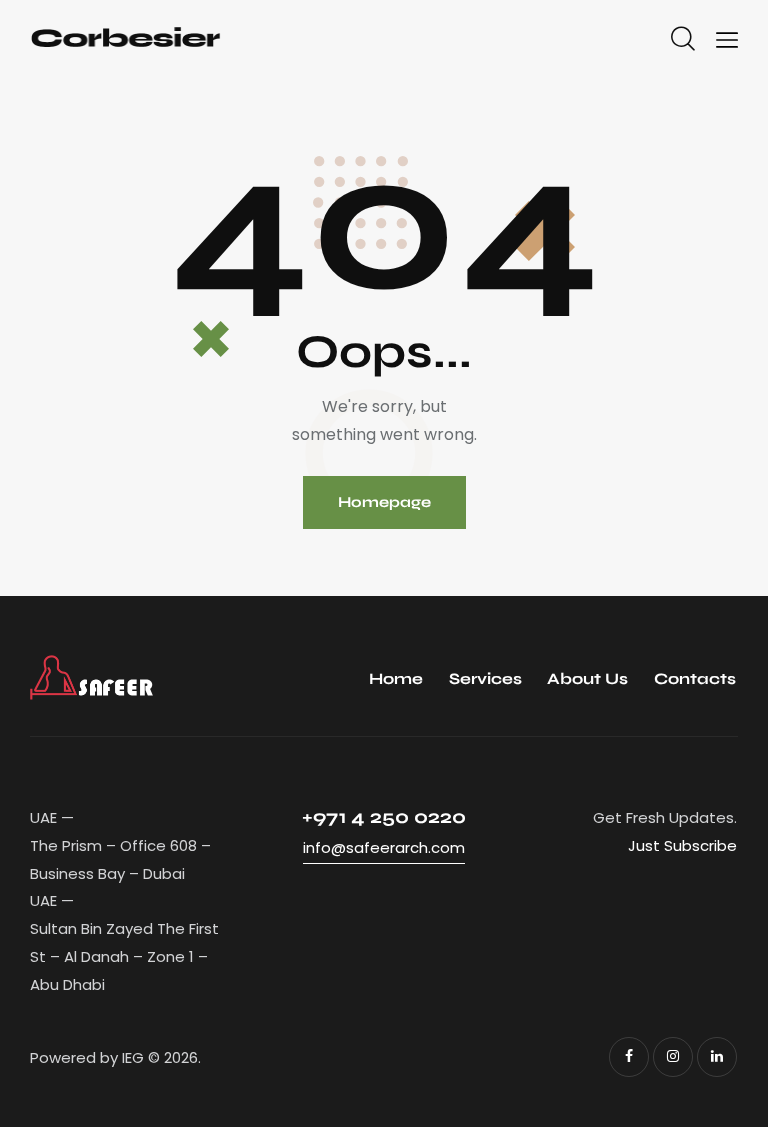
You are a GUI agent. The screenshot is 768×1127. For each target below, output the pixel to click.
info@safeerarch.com (384, 847)
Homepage (384, 502)
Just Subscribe (682, 845)
